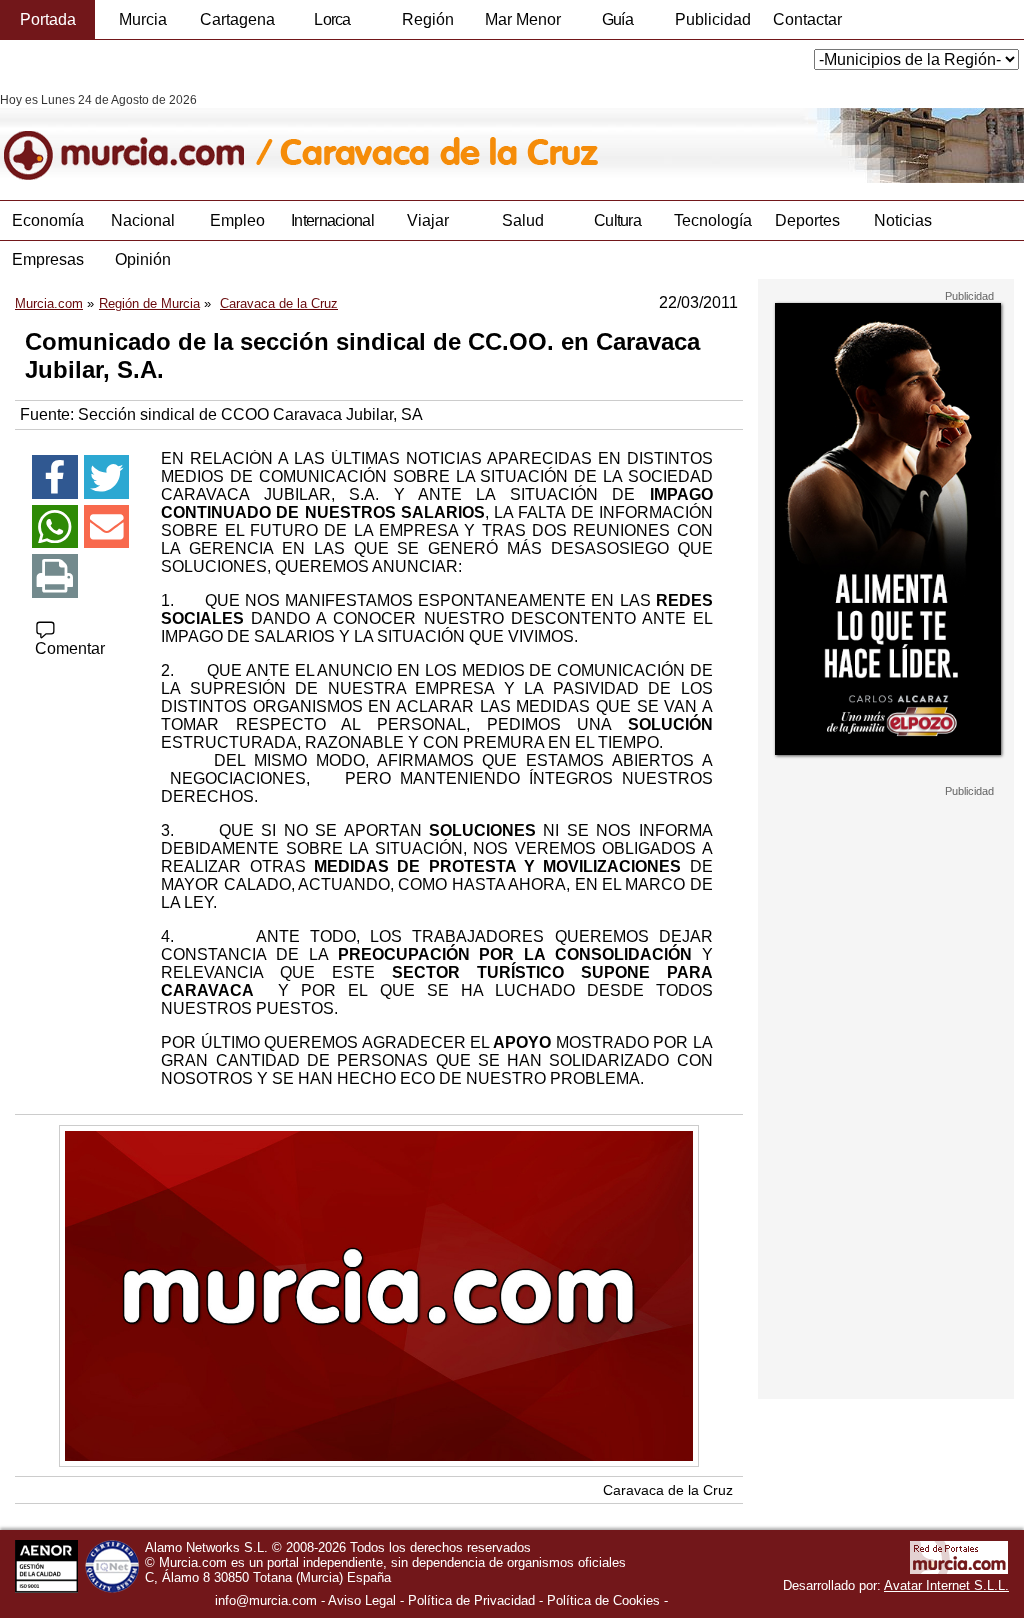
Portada (48, 19)
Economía (48, 220)
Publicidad (713, 19)
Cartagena (237, 19)
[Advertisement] (886, 1098)
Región (428, 19)
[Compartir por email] (107, 527)
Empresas (48, 259)
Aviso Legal (362, 1600)
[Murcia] (137, 138)
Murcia (143, 19)
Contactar (807, 19)
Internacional (332, 220)
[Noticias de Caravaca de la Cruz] (487, 138)
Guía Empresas (617, 25)
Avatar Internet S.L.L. (946, 1585)
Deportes (807, 220)
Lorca (332, 19)
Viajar (428, 220)
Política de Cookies (603, 1600)
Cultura (617, 220)
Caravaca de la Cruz (668, 1490)
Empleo (237, 220)
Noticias (903, 220)
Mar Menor (523, 19)
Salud (523, 220)
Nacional (143, 220)
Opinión (143, 259)
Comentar (70, 648)
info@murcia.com (266, 1600)
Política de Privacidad (471, 1600)
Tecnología (713, 220)
